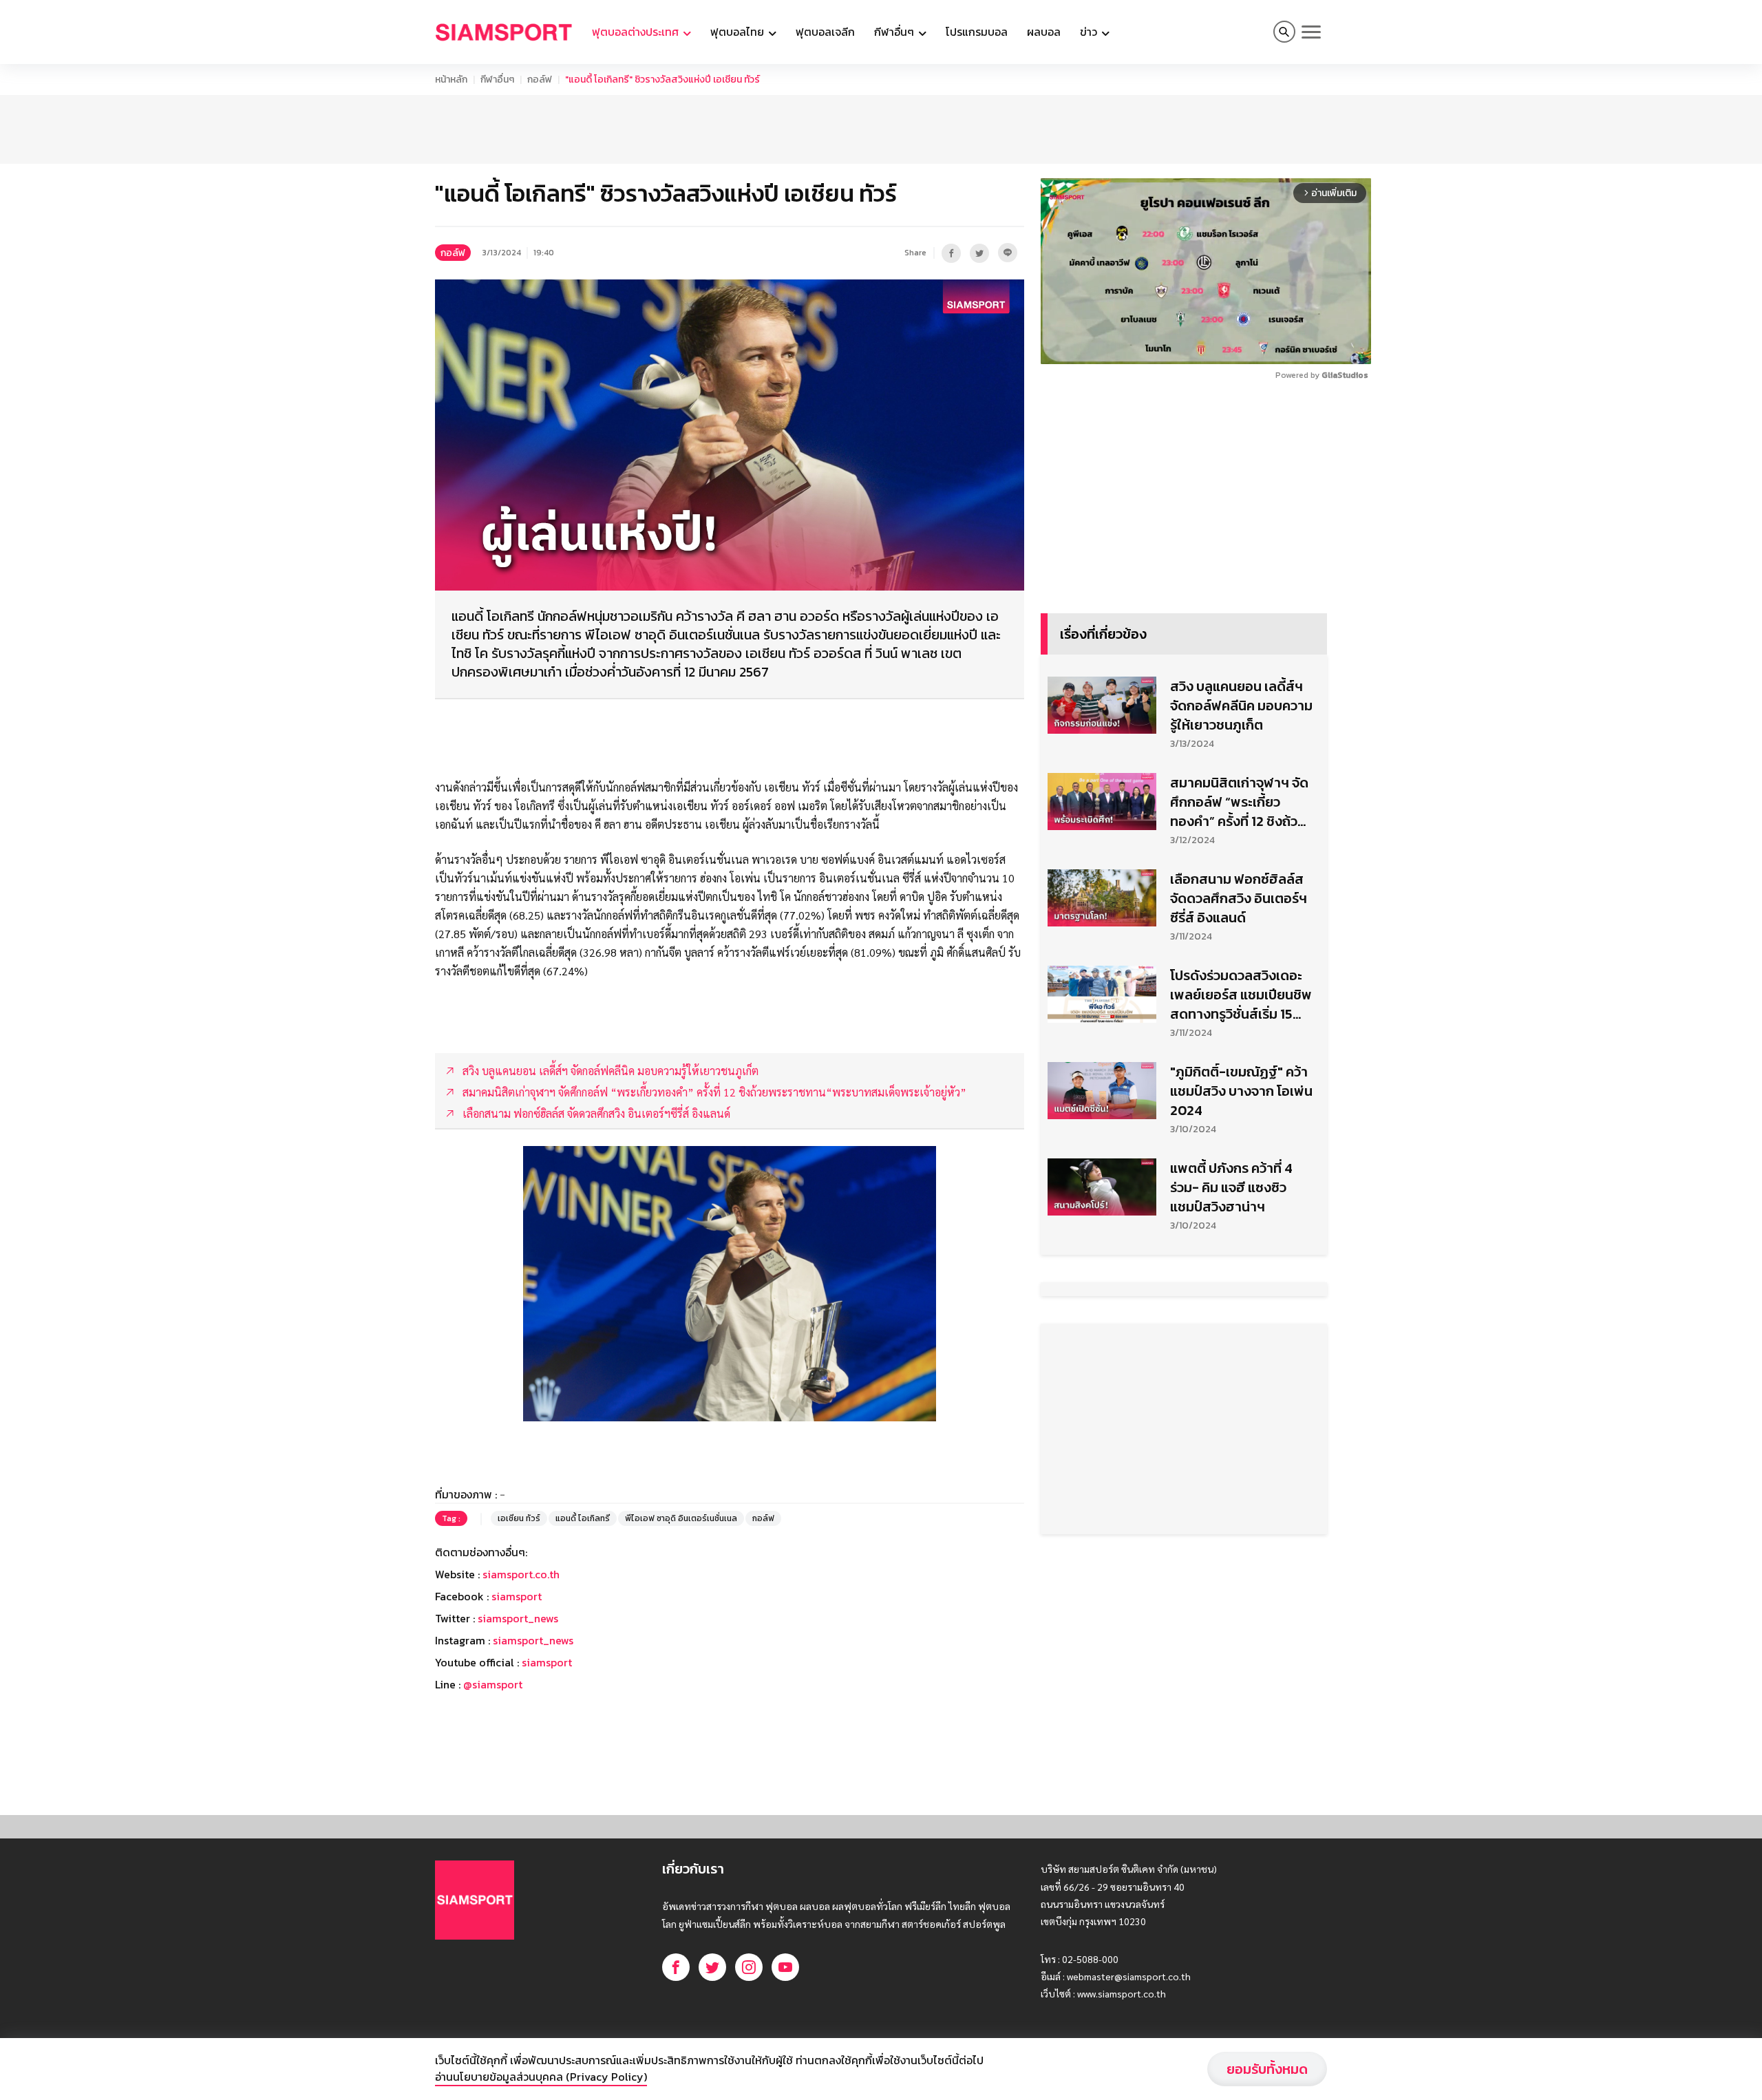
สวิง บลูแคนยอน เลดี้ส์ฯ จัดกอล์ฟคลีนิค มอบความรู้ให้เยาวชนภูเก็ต (1241, 706)
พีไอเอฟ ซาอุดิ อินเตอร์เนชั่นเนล (681, 1518)
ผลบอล (1044, 32)
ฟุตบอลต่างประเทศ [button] (637, 32)
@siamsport (493, 1684)
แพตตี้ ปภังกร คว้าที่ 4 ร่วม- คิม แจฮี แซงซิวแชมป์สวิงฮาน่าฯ (1231, 1187)
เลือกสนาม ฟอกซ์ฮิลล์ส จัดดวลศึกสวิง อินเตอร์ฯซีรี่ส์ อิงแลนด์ (1239, 898)
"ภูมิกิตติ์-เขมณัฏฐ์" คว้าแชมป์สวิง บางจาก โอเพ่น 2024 (1241, 1091)
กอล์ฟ (540, 79)
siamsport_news (518, 1618)
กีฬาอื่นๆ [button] (895, 32)
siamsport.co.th (521, 1574)
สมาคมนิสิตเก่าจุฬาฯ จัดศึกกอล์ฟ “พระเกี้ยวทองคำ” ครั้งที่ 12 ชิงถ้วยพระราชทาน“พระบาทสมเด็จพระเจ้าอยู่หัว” (1239, 802)
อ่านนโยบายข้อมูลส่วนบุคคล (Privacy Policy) (541, 2077)
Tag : (451, 1518)
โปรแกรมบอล (977, 32)
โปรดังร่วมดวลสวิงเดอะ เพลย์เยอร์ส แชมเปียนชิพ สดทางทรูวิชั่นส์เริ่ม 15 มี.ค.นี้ (1241, 995)
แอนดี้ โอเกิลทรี (583, 1518)
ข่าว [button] (1090, 32)
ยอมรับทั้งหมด (1267, 2069)
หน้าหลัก (451, 79)
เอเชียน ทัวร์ (519, 1518)
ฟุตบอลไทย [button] (739, 32)
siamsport (517, 1596)
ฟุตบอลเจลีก (825, 32)
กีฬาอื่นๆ (497, 79)
